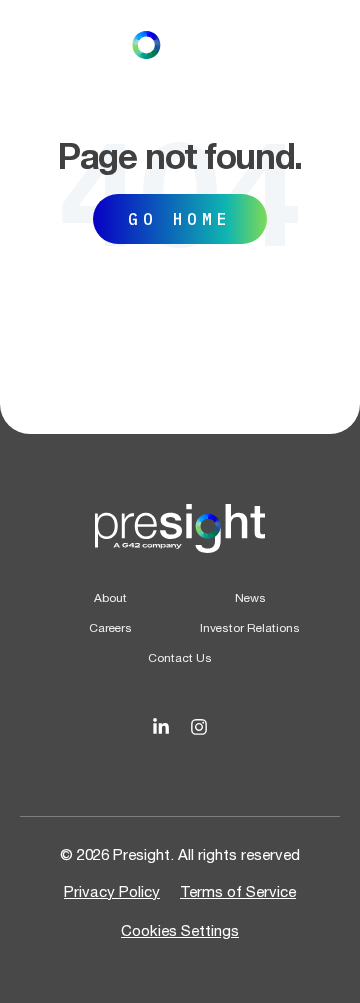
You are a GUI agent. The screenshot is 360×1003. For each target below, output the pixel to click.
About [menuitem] (110, 598)
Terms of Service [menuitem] (238, 891)
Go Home (180, 219)
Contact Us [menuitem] (180, 658)
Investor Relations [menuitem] (250, 628)
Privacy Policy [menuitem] (112, 891)
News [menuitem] (250, 598)
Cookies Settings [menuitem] (180, 930)
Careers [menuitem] (110, 628)
